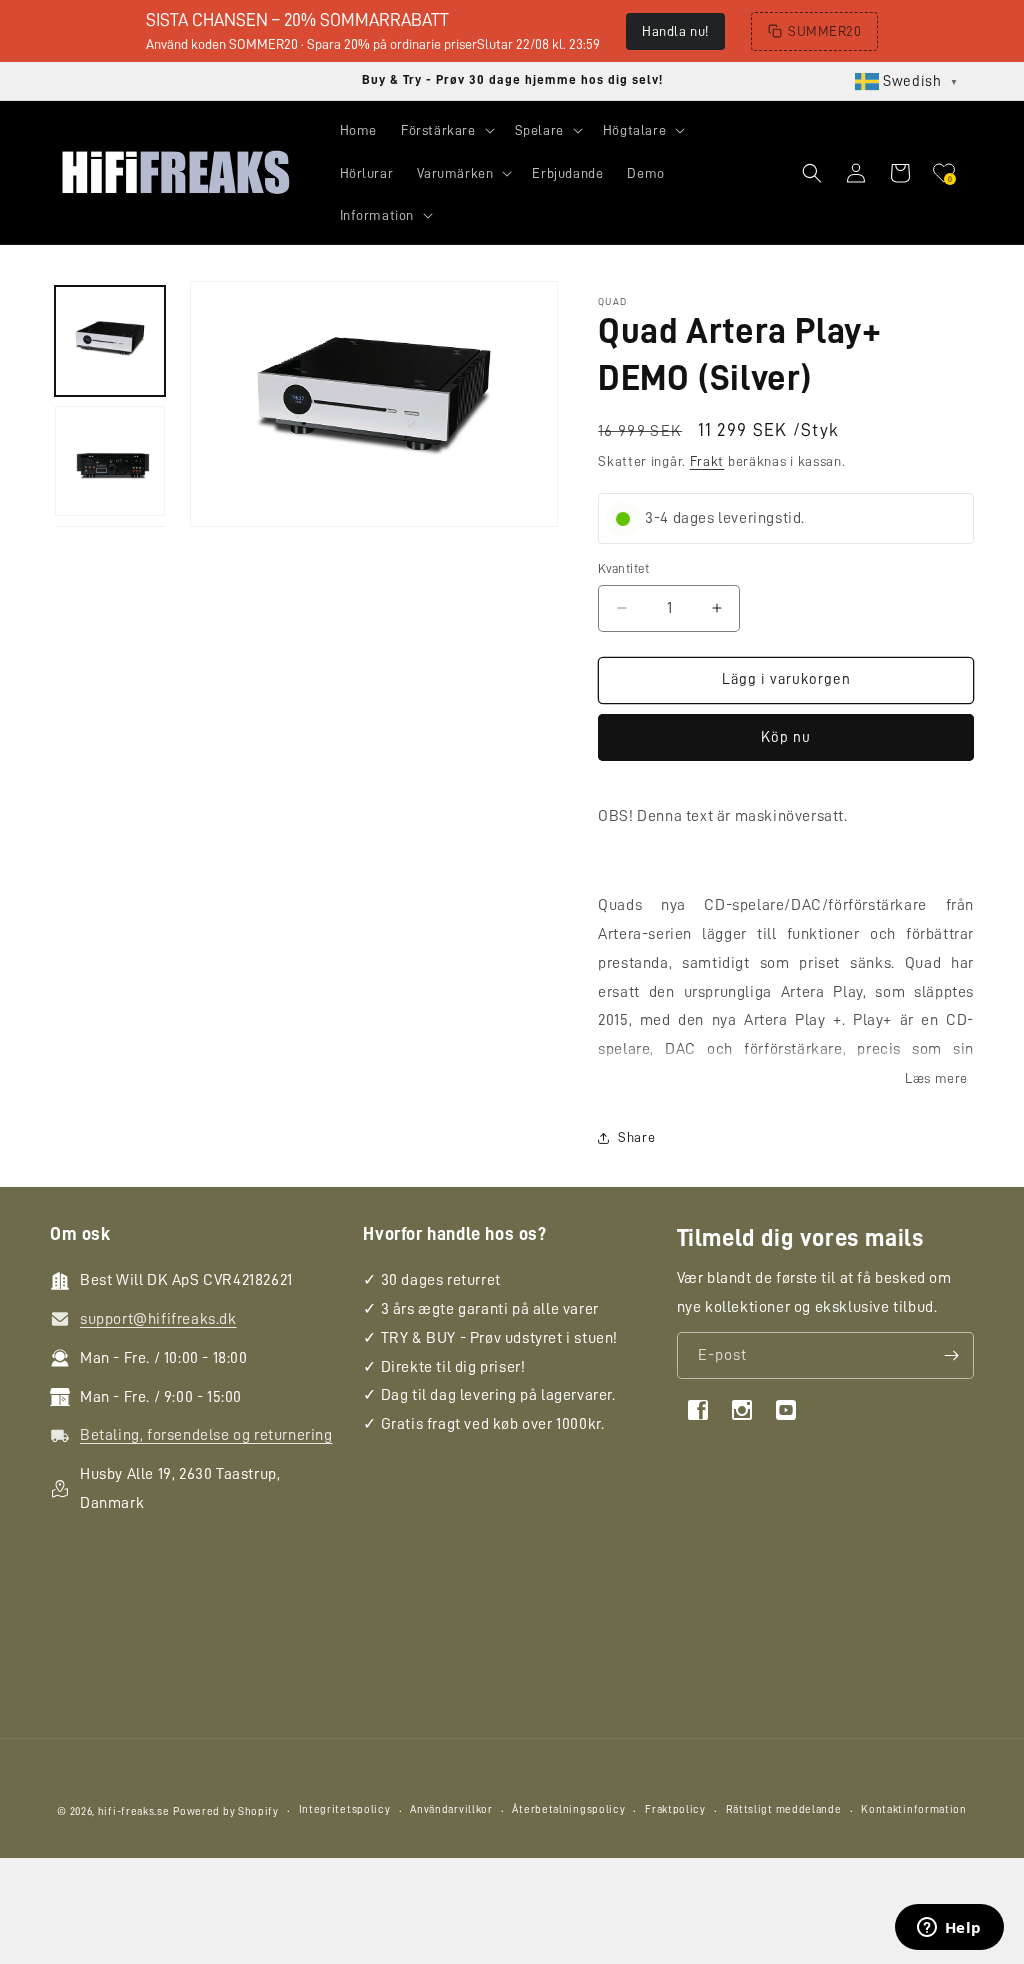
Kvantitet (624, 568)
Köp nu (786, 737)
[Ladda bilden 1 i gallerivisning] (110, 341)
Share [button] (636, 1137)
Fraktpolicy (675, 1809)
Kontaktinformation (914, 1809)
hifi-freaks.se (134, 1811)
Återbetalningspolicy (568, 1809)
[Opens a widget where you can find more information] (949, 1929)
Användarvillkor (451, 1809)
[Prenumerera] (951, 1355)
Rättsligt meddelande (784, 1809)
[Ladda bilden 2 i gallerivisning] (110, 461)
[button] (446, 130)
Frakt (707, 461)
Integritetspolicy (345, 1809)
